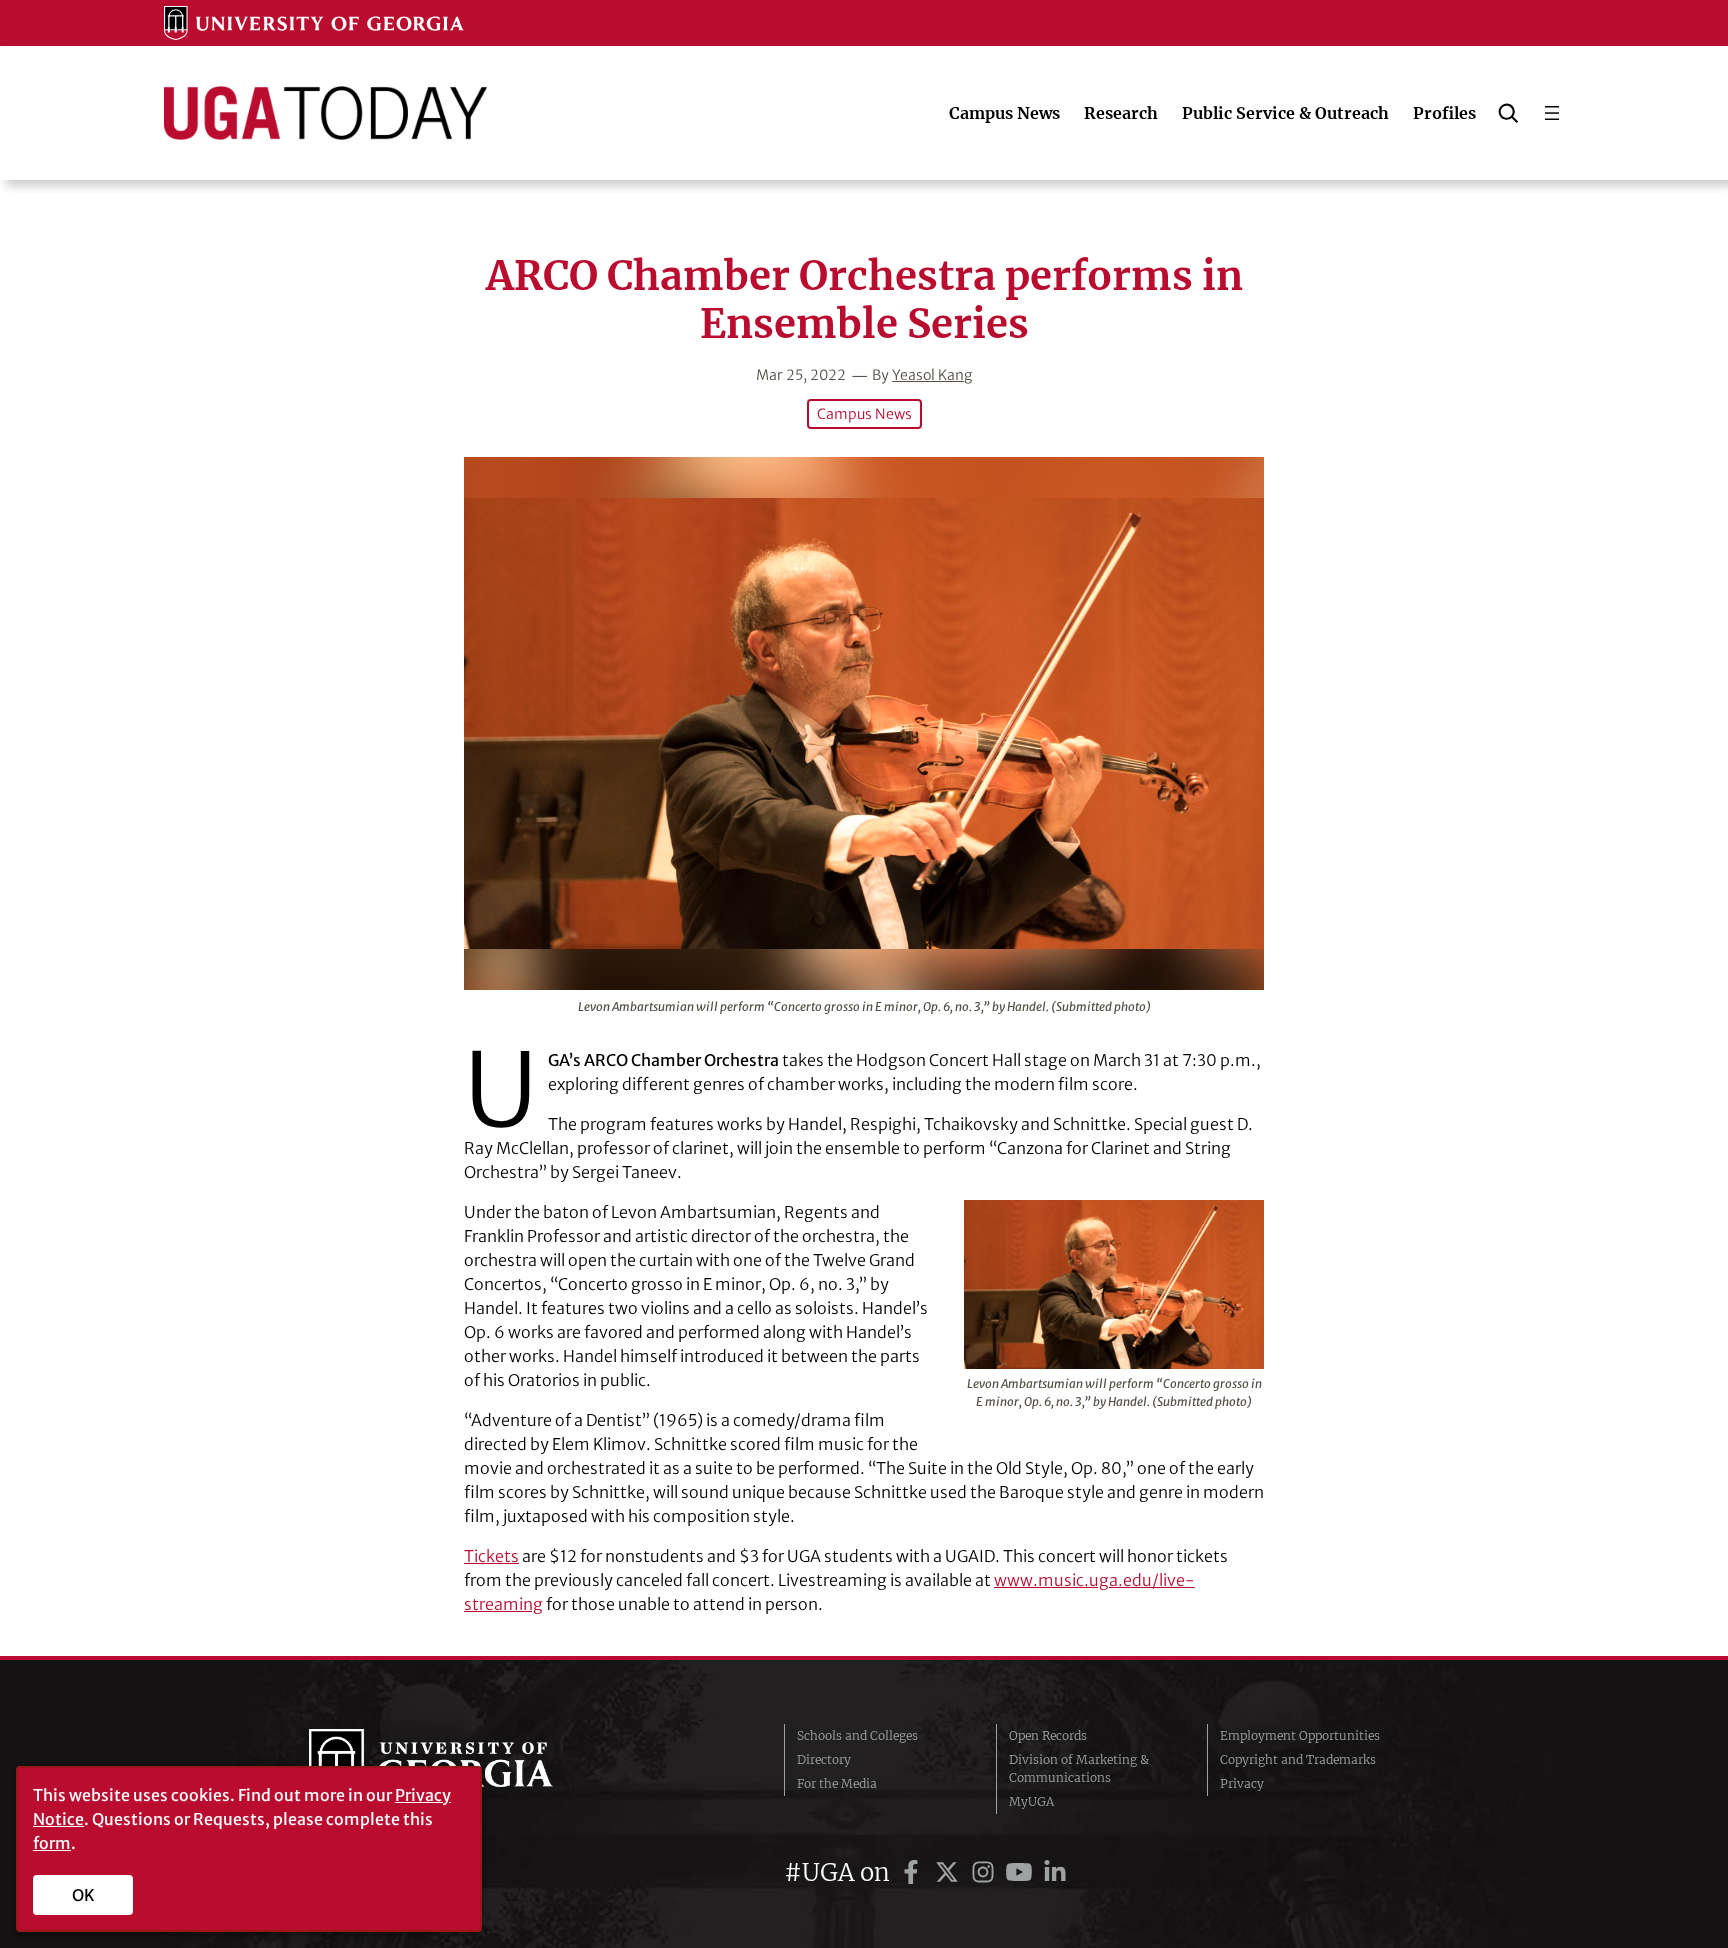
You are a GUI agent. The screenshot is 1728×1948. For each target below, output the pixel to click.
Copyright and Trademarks (1298, 1759)
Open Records (1048, 1735)
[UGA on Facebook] (914, 1872)
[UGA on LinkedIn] (1055, 1872)
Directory (824, 1759)
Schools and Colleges (857, 1735)
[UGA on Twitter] (950, 1872)
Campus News (864, 414)
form (52, 1843)
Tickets (491, 1556)
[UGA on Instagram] (986, 1872)
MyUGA (1031, 1801)
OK (83, 1895)
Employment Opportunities (1300, 1735)
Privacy (1242, 1783)
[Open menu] (1552, 113)
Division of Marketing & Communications (1079, 1768)
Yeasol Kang (932, 375)
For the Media (837, 1783)
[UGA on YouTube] (1022, 1872)
